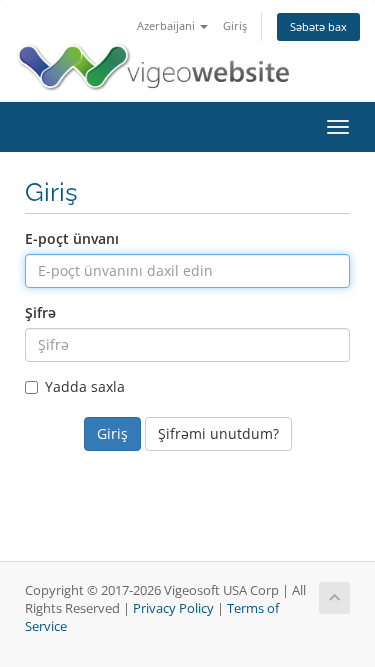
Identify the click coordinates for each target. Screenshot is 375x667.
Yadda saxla (85, 386)
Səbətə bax (318, 26)
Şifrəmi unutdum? (218, 433)
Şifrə (40, 312)
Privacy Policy (173, 608)
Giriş (235, 25)
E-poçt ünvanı (72, 238)
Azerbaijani (167, 25)
